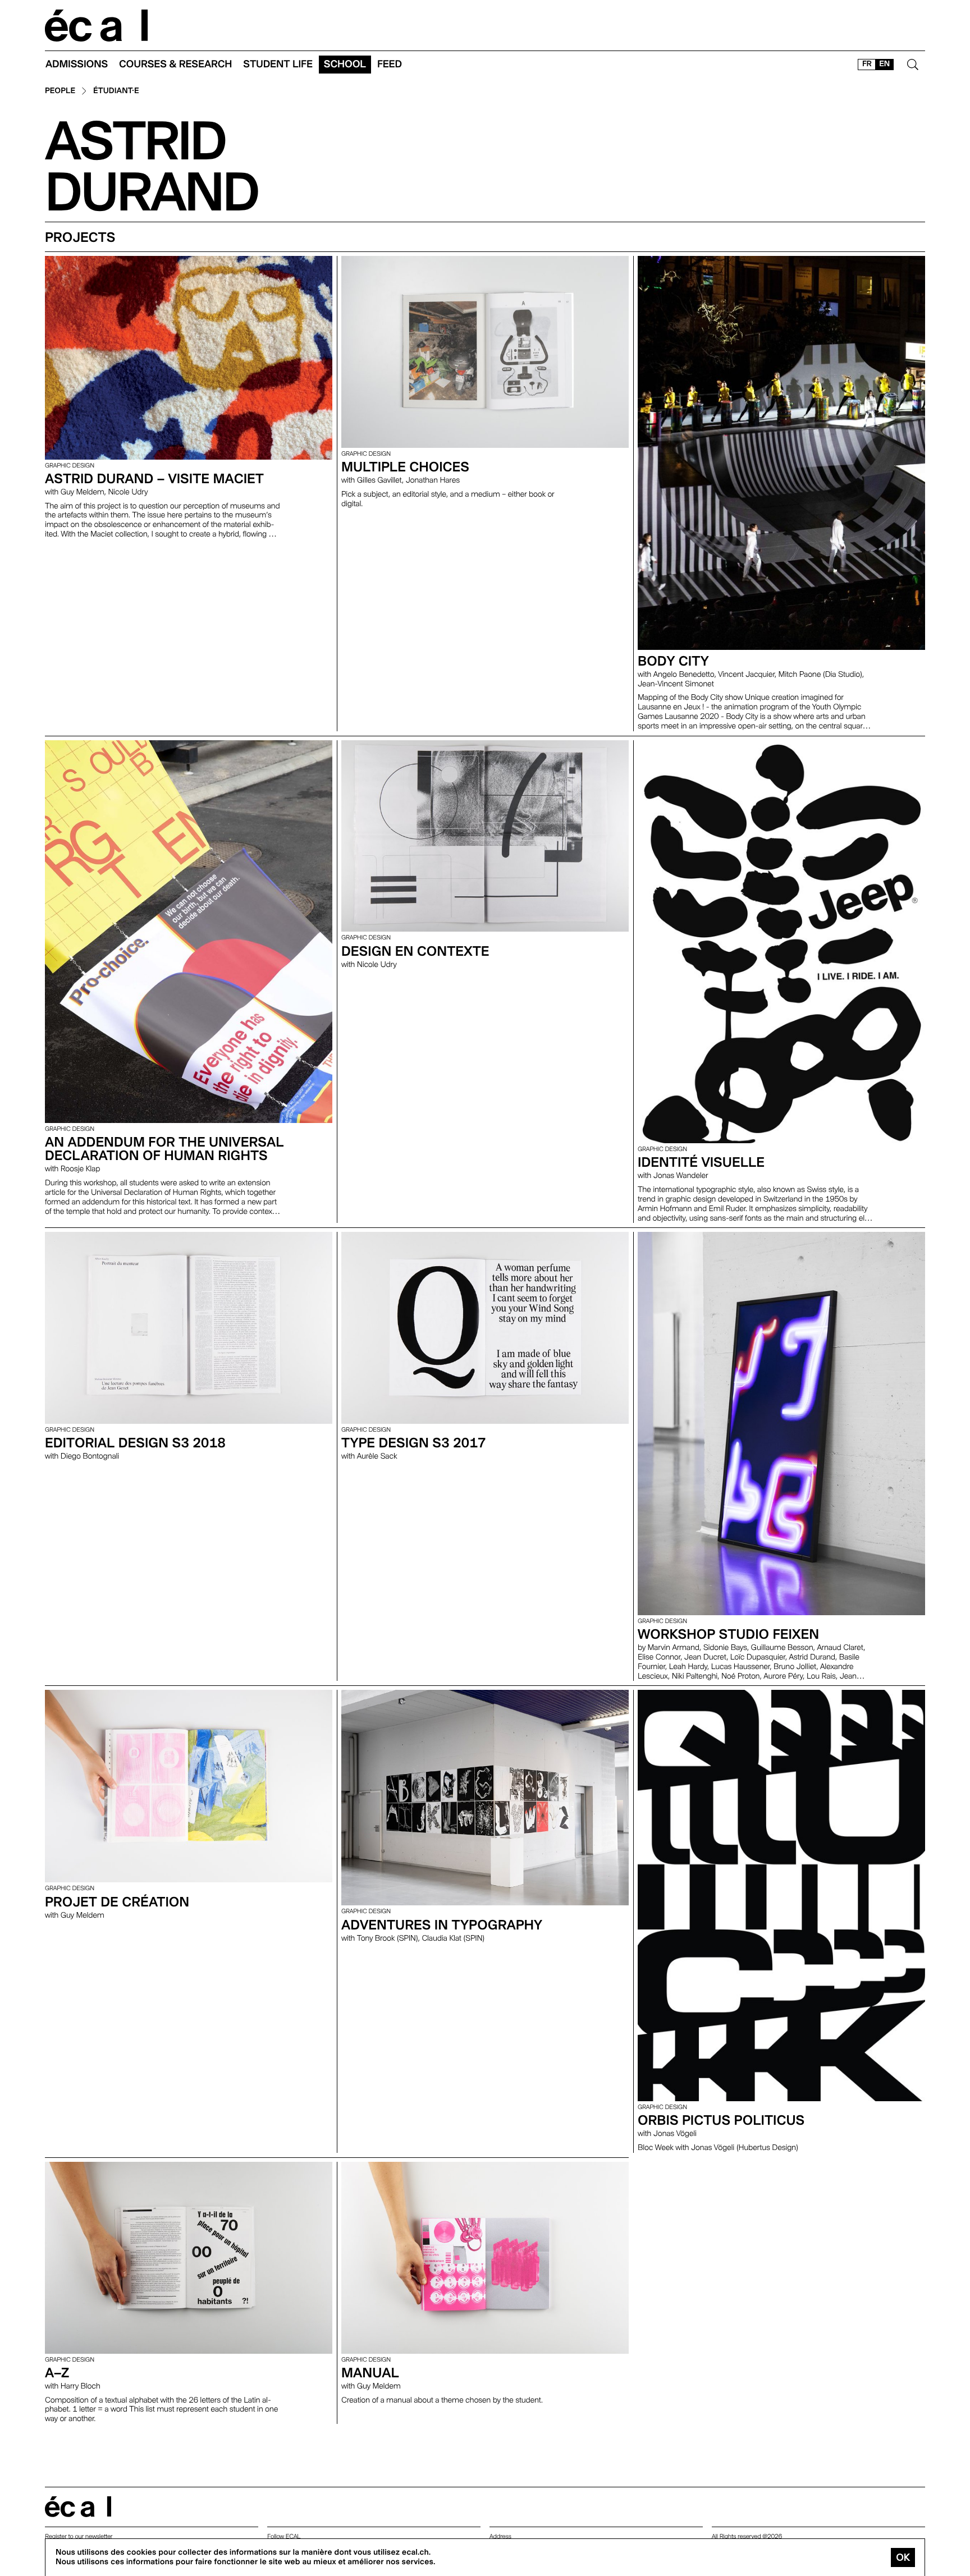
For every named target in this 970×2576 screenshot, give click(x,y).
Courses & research (175, 64)
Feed (390, 64)
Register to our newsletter (79, 2536)
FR (867, 64)
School (345, 64)
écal (78, 2507)
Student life (278, 64)
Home (97, 26)
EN (884, 64)
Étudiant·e (116, 91)
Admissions (77, 64)
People (60, 91)
